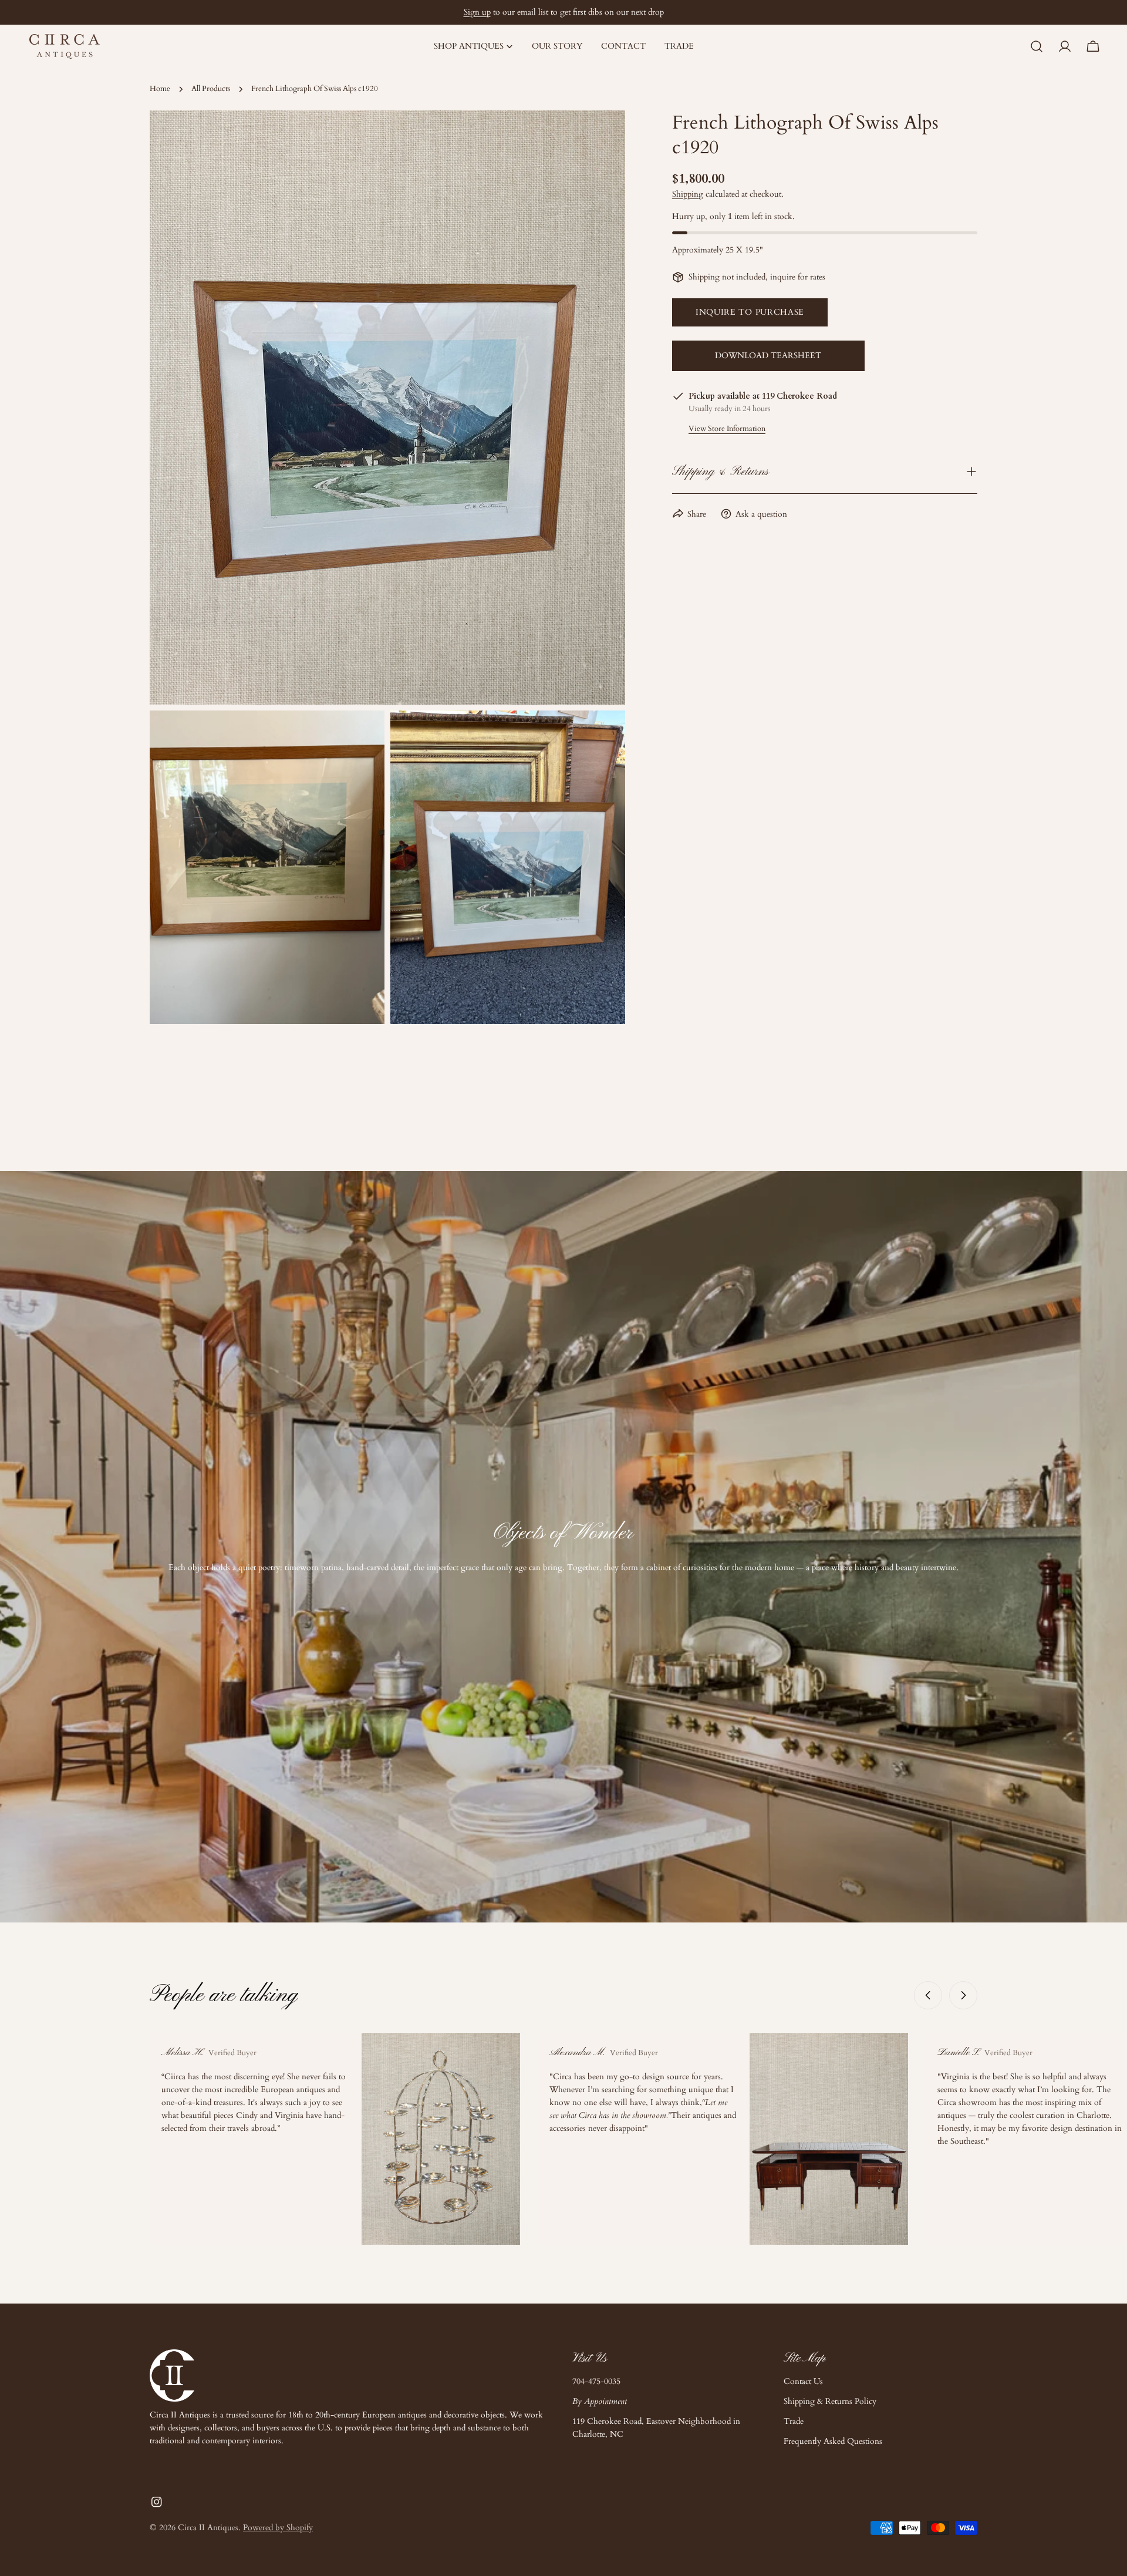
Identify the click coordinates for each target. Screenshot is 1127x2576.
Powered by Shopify (278, 2528)
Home (160, 89)
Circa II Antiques (208, 2528)
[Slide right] (963, 1995)
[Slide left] (928, 1995)
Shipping (688, 194)
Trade (794, 2421)
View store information (727, 428)
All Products (211, 89)
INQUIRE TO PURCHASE (750, 312)
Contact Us (803, 2381)
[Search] (1037, 46)
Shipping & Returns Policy (830, 2401)
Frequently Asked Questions (833, 2441)
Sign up (477, 12)
